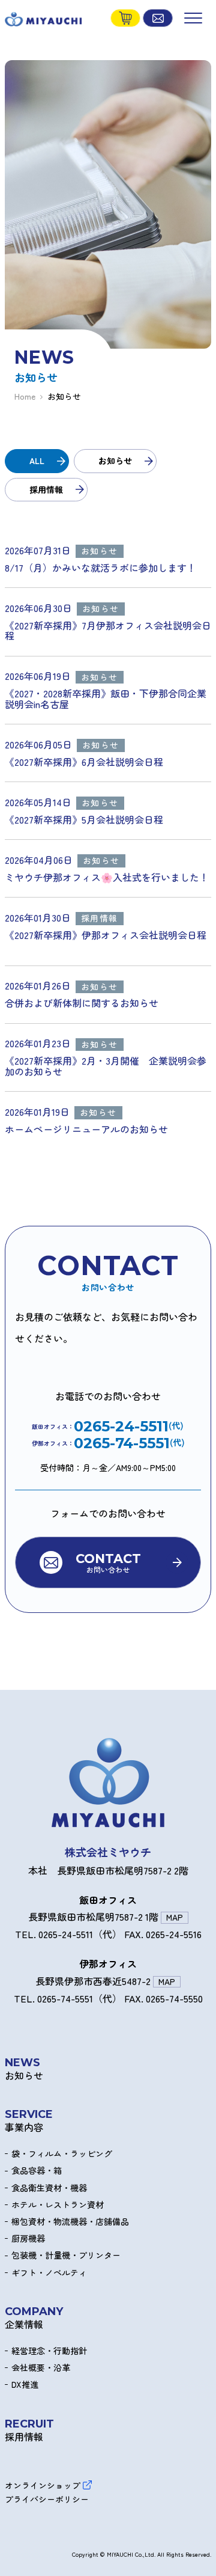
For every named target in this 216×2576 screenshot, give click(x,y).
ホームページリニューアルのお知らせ (86, 1130)
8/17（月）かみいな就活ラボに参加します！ (100, 568)
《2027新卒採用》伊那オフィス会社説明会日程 (108, 936)
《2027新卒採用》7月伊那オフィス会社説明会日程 (108, 631)
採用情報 (46, 489)
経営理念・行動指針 (49, 2351)
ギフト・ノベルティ (49, 2273)
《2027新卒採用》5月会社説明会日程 (84, 820)
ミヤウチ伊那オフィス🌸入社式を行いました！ (107, 878)
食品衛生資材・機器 (49, 2188)
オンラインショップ (43, 2485)
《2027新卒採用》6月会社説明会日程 (84, 762)
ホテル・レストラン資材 (58, 2205)
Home (25, 396)
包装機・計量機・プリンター (66, 2255)
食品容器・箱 (37, 2171)
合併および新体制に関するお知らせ (82, 1003)
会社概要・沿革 (41, 2368)
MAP (175, 1917)
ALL (37, 460)
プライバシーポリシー (47, 2499)
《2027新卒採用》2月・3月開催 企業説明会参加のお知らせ (106, 1066)
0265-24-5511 (121, 1427)
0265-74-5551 (122, 1443)
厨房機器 (28, 2238)
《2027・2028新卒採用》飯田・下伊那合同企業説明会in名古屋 (106, 699)
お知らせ (115, 460)
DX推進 (25, 2385)
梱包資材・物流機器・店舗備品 (70, 2222)
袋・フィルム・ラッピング (62, 2154)
